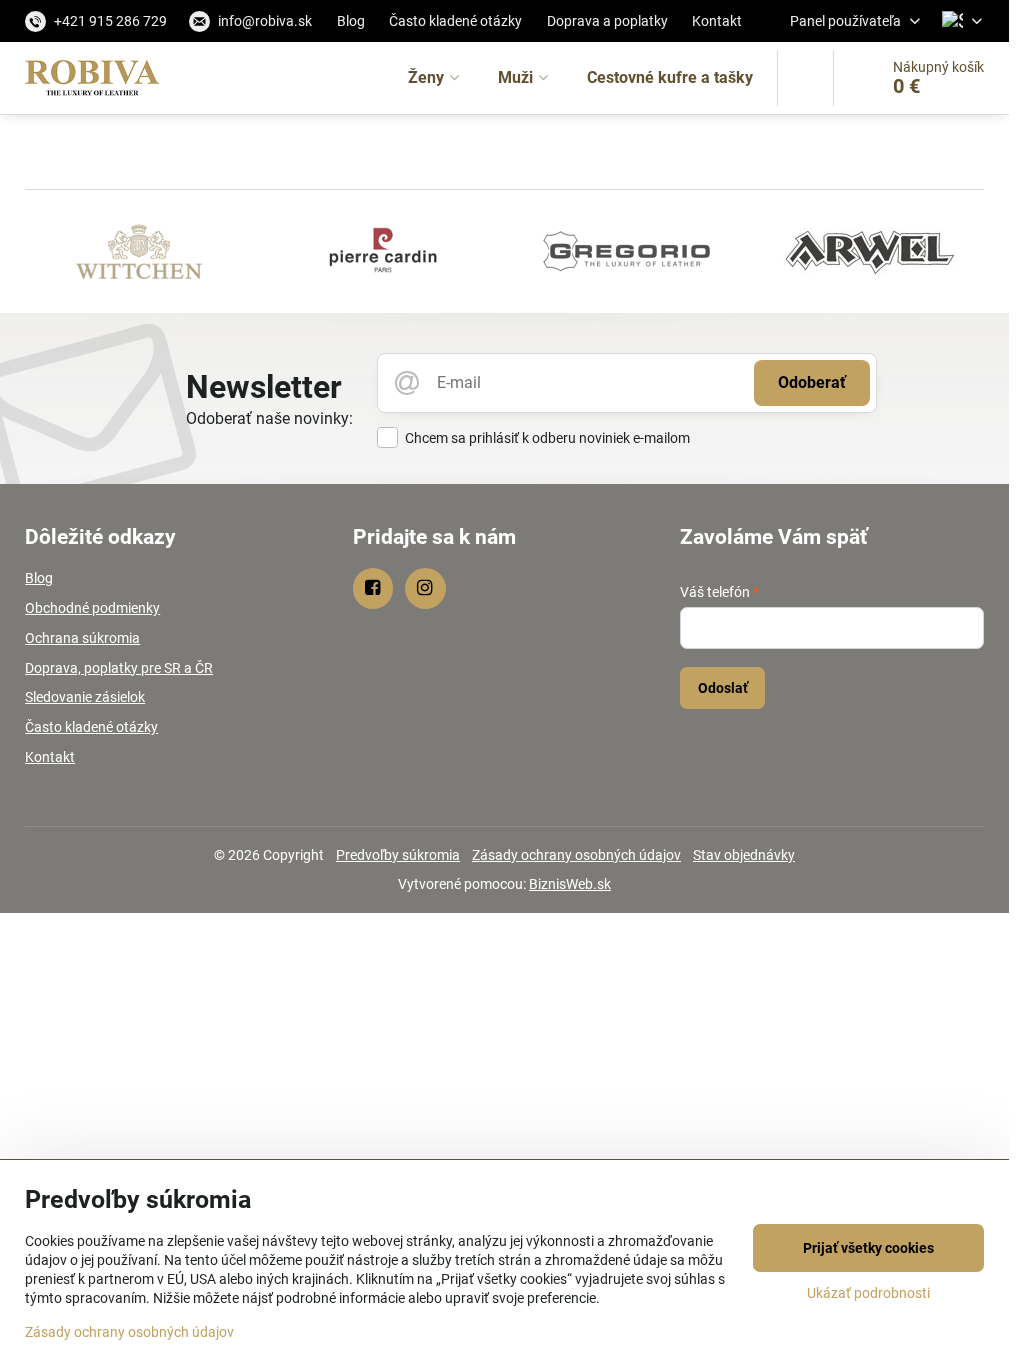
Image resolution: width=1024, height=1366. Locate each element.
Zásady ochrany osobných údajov (576, 855)
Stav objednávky (744, 855)
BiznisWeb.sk (570, 884)
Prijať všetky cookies (868, 1248)
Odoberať (812, 382)
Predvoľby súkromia (398, 855)
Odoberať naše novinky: (269, 418)
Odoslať (723, 688)
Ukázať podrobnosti (868, 1293)
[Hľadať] (805, 78)
